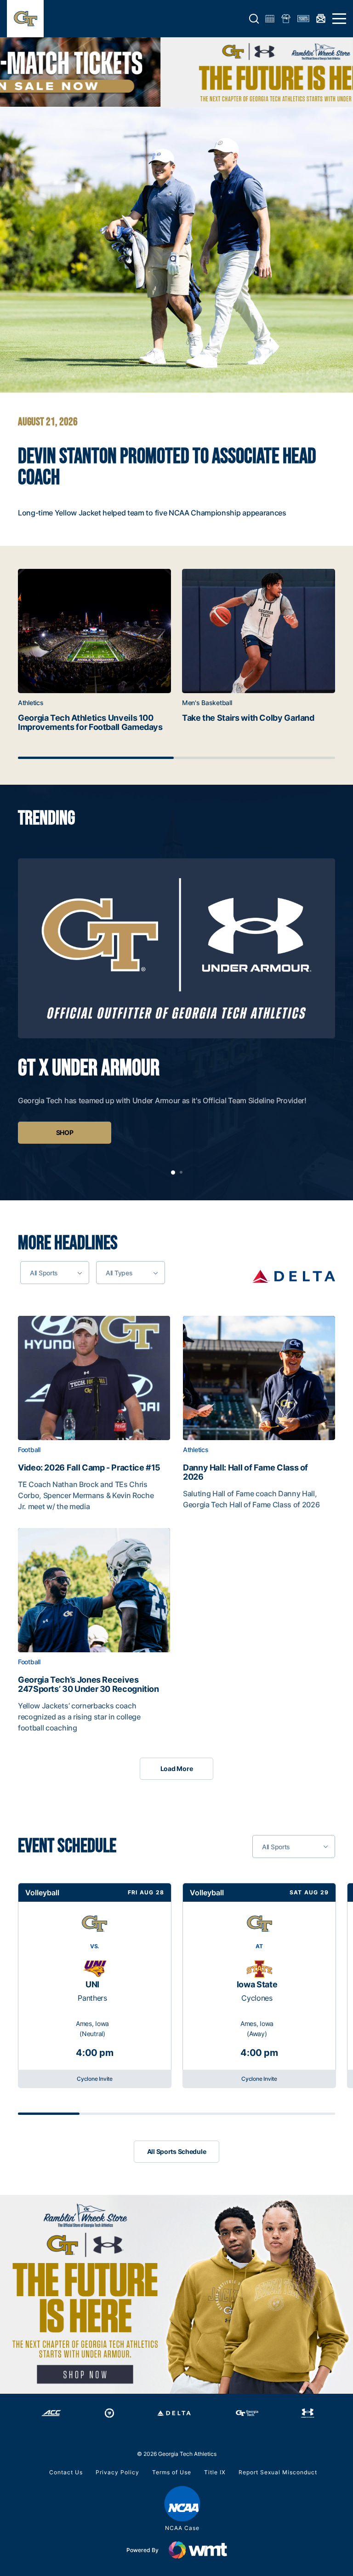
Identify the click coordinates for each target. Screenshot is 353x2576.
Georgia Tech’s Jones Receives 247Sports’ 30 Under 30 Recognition (88, 1685)
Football (29, 1450)
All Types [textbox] (119, 1273)
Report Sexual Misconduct (278, 2472)
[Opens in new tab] (294, 1276)
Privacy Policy (117, 2472)
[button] (254, 19)
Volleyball (42, 1893)
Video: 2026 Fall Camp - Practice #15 (89, 1468)
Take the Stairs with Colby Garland (248, 718)
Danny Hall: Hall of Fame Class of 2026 (245, 1472)
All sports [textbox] (44, 1273)
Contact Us (66, 2472)
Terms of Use (172, 2472)
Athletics (31, 703)
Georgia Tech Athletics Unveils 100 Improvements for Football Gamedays (90, 723)
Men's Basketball (207, 703)
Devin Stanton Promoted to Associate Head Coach (167, 468)
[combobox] (55, 1273)
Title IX (215, 2472)
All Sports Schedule (177, 2151)
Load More (176, 1768)
